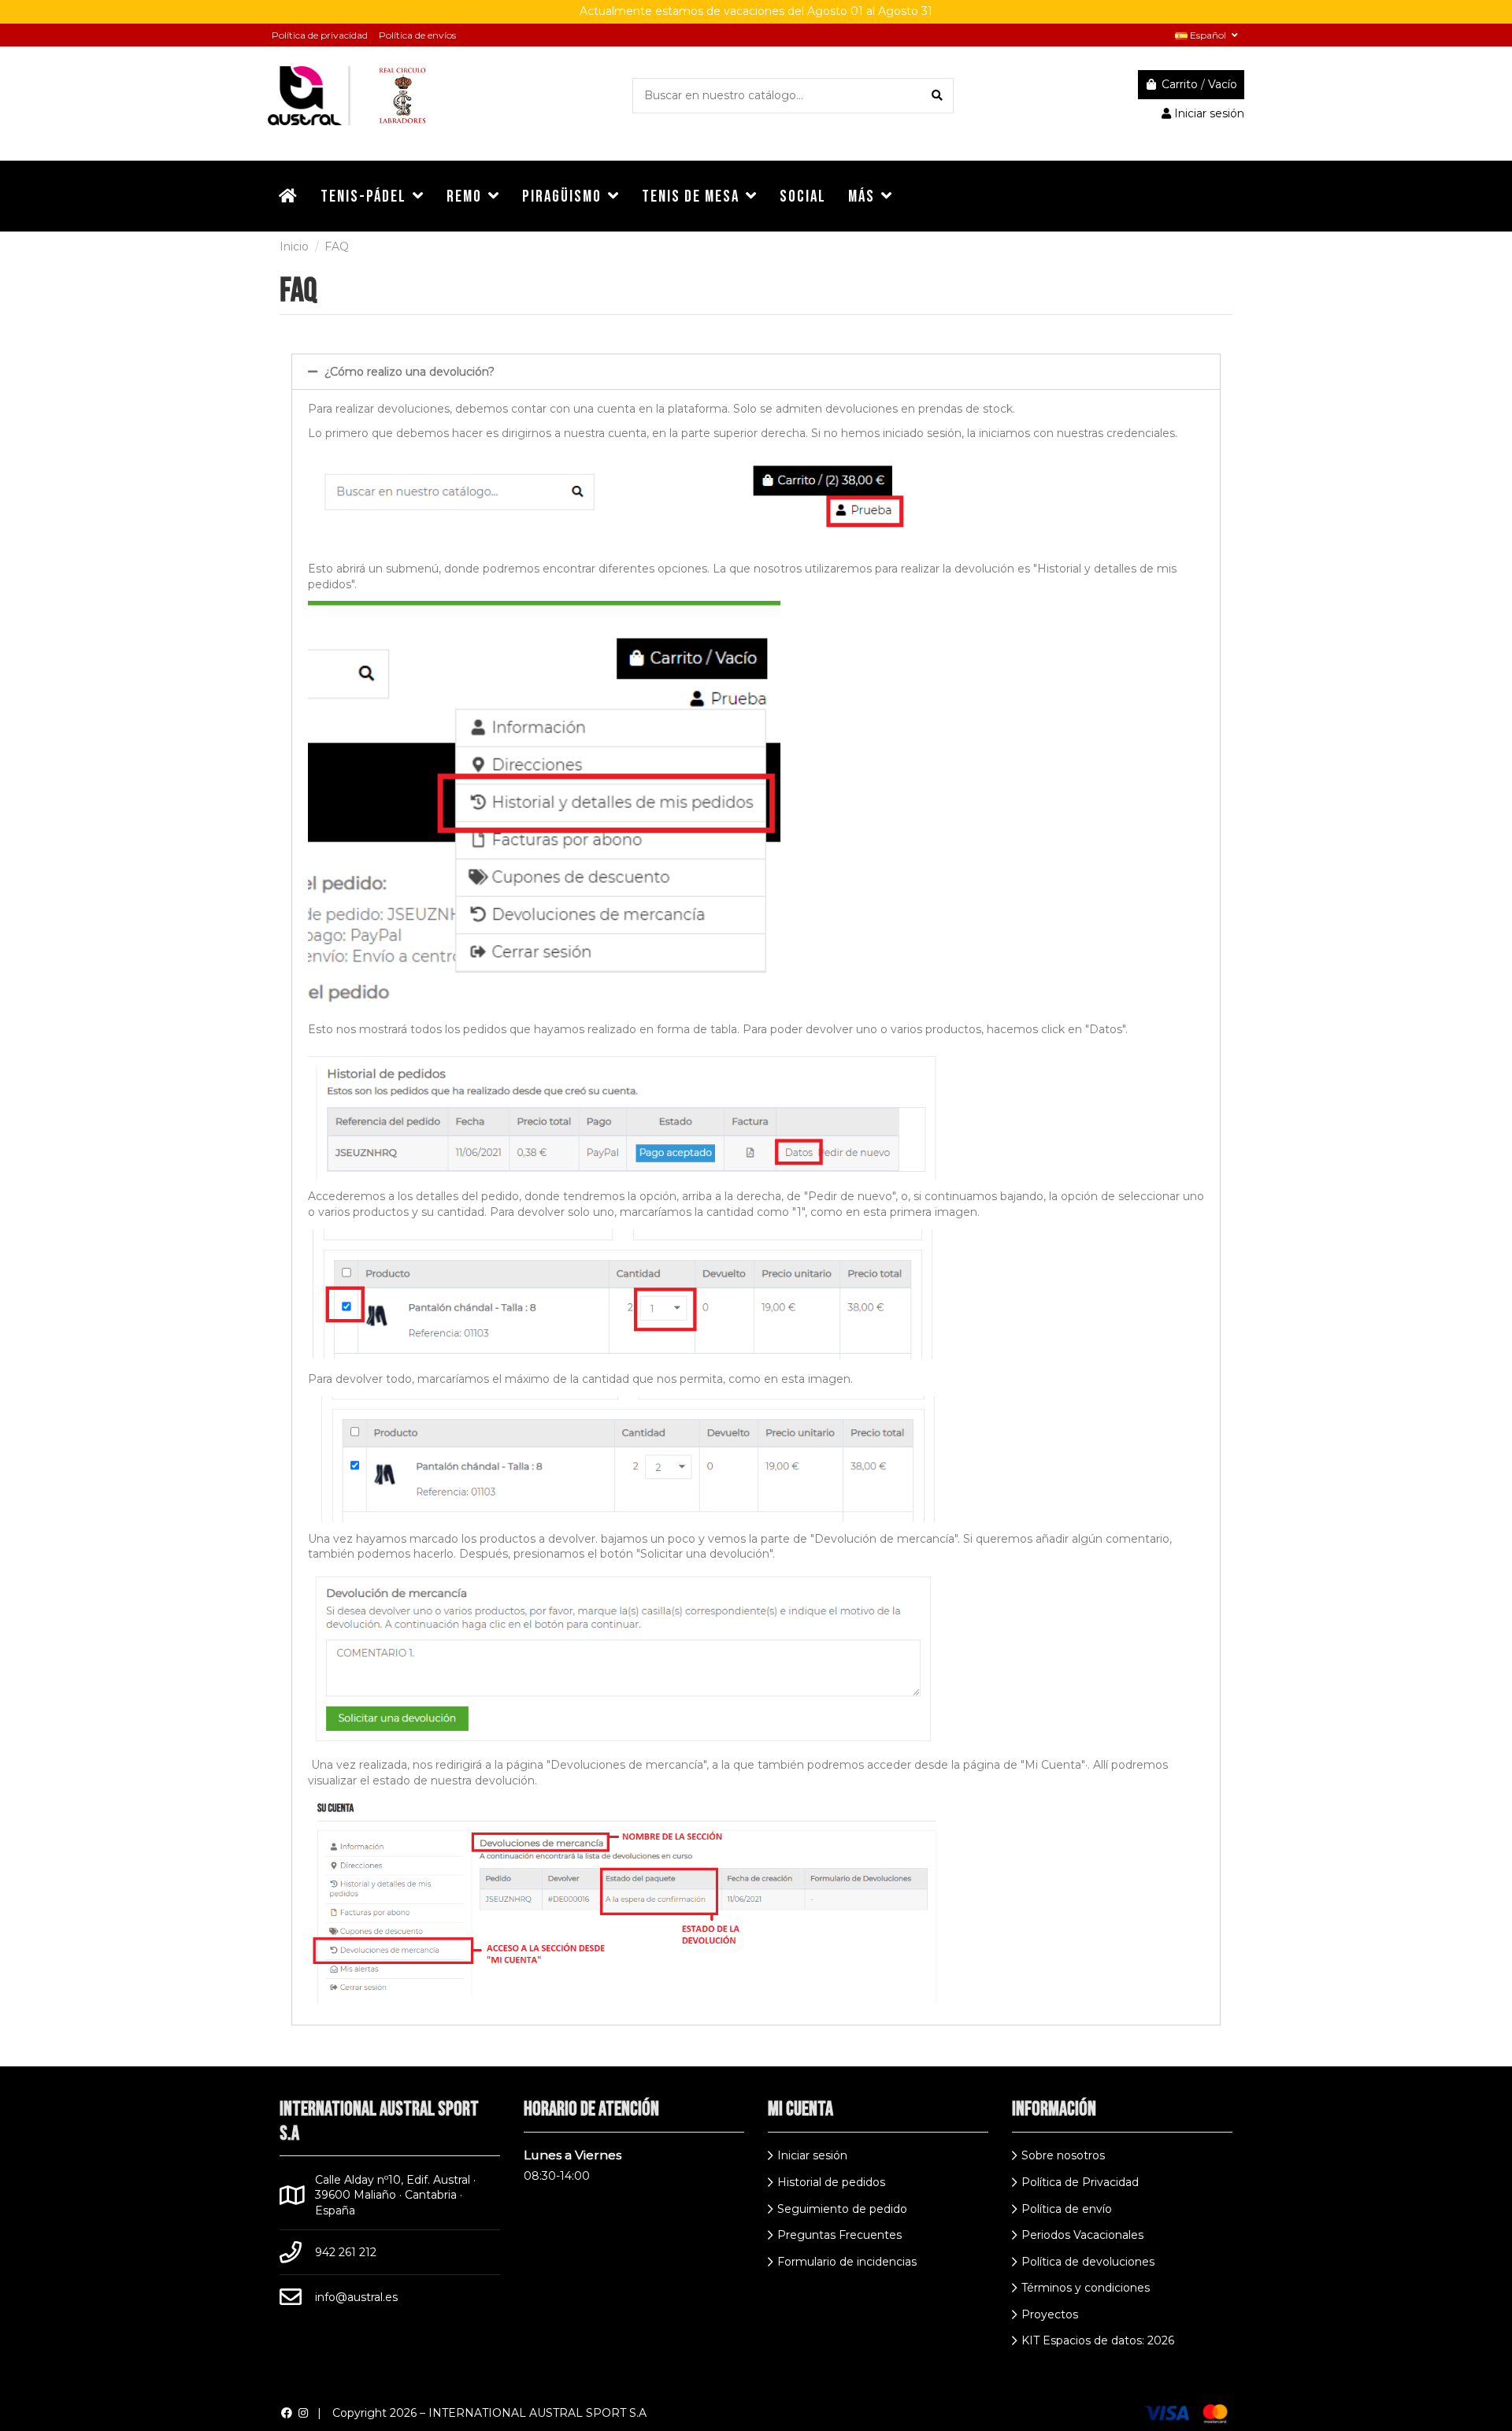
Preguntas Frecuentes (839, 2235)
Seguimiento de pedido (842, 2209)
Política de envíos (417, 35)
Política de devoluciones (1088, 2262)
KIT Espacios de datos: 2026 (1098, 2340)
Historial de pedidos (831, 2182)
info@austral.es (356, 2297)
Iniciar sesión (812, 2155)
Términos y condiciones (1086, 2288)
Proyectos (1050, 2314)
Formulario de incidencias (847, 2262)
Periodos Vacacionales (1082, 2235)
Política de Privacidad (1080, 2182)
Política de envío (1067, 2209)
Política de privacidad (320, 35)
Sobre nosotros (1063, 2155)
